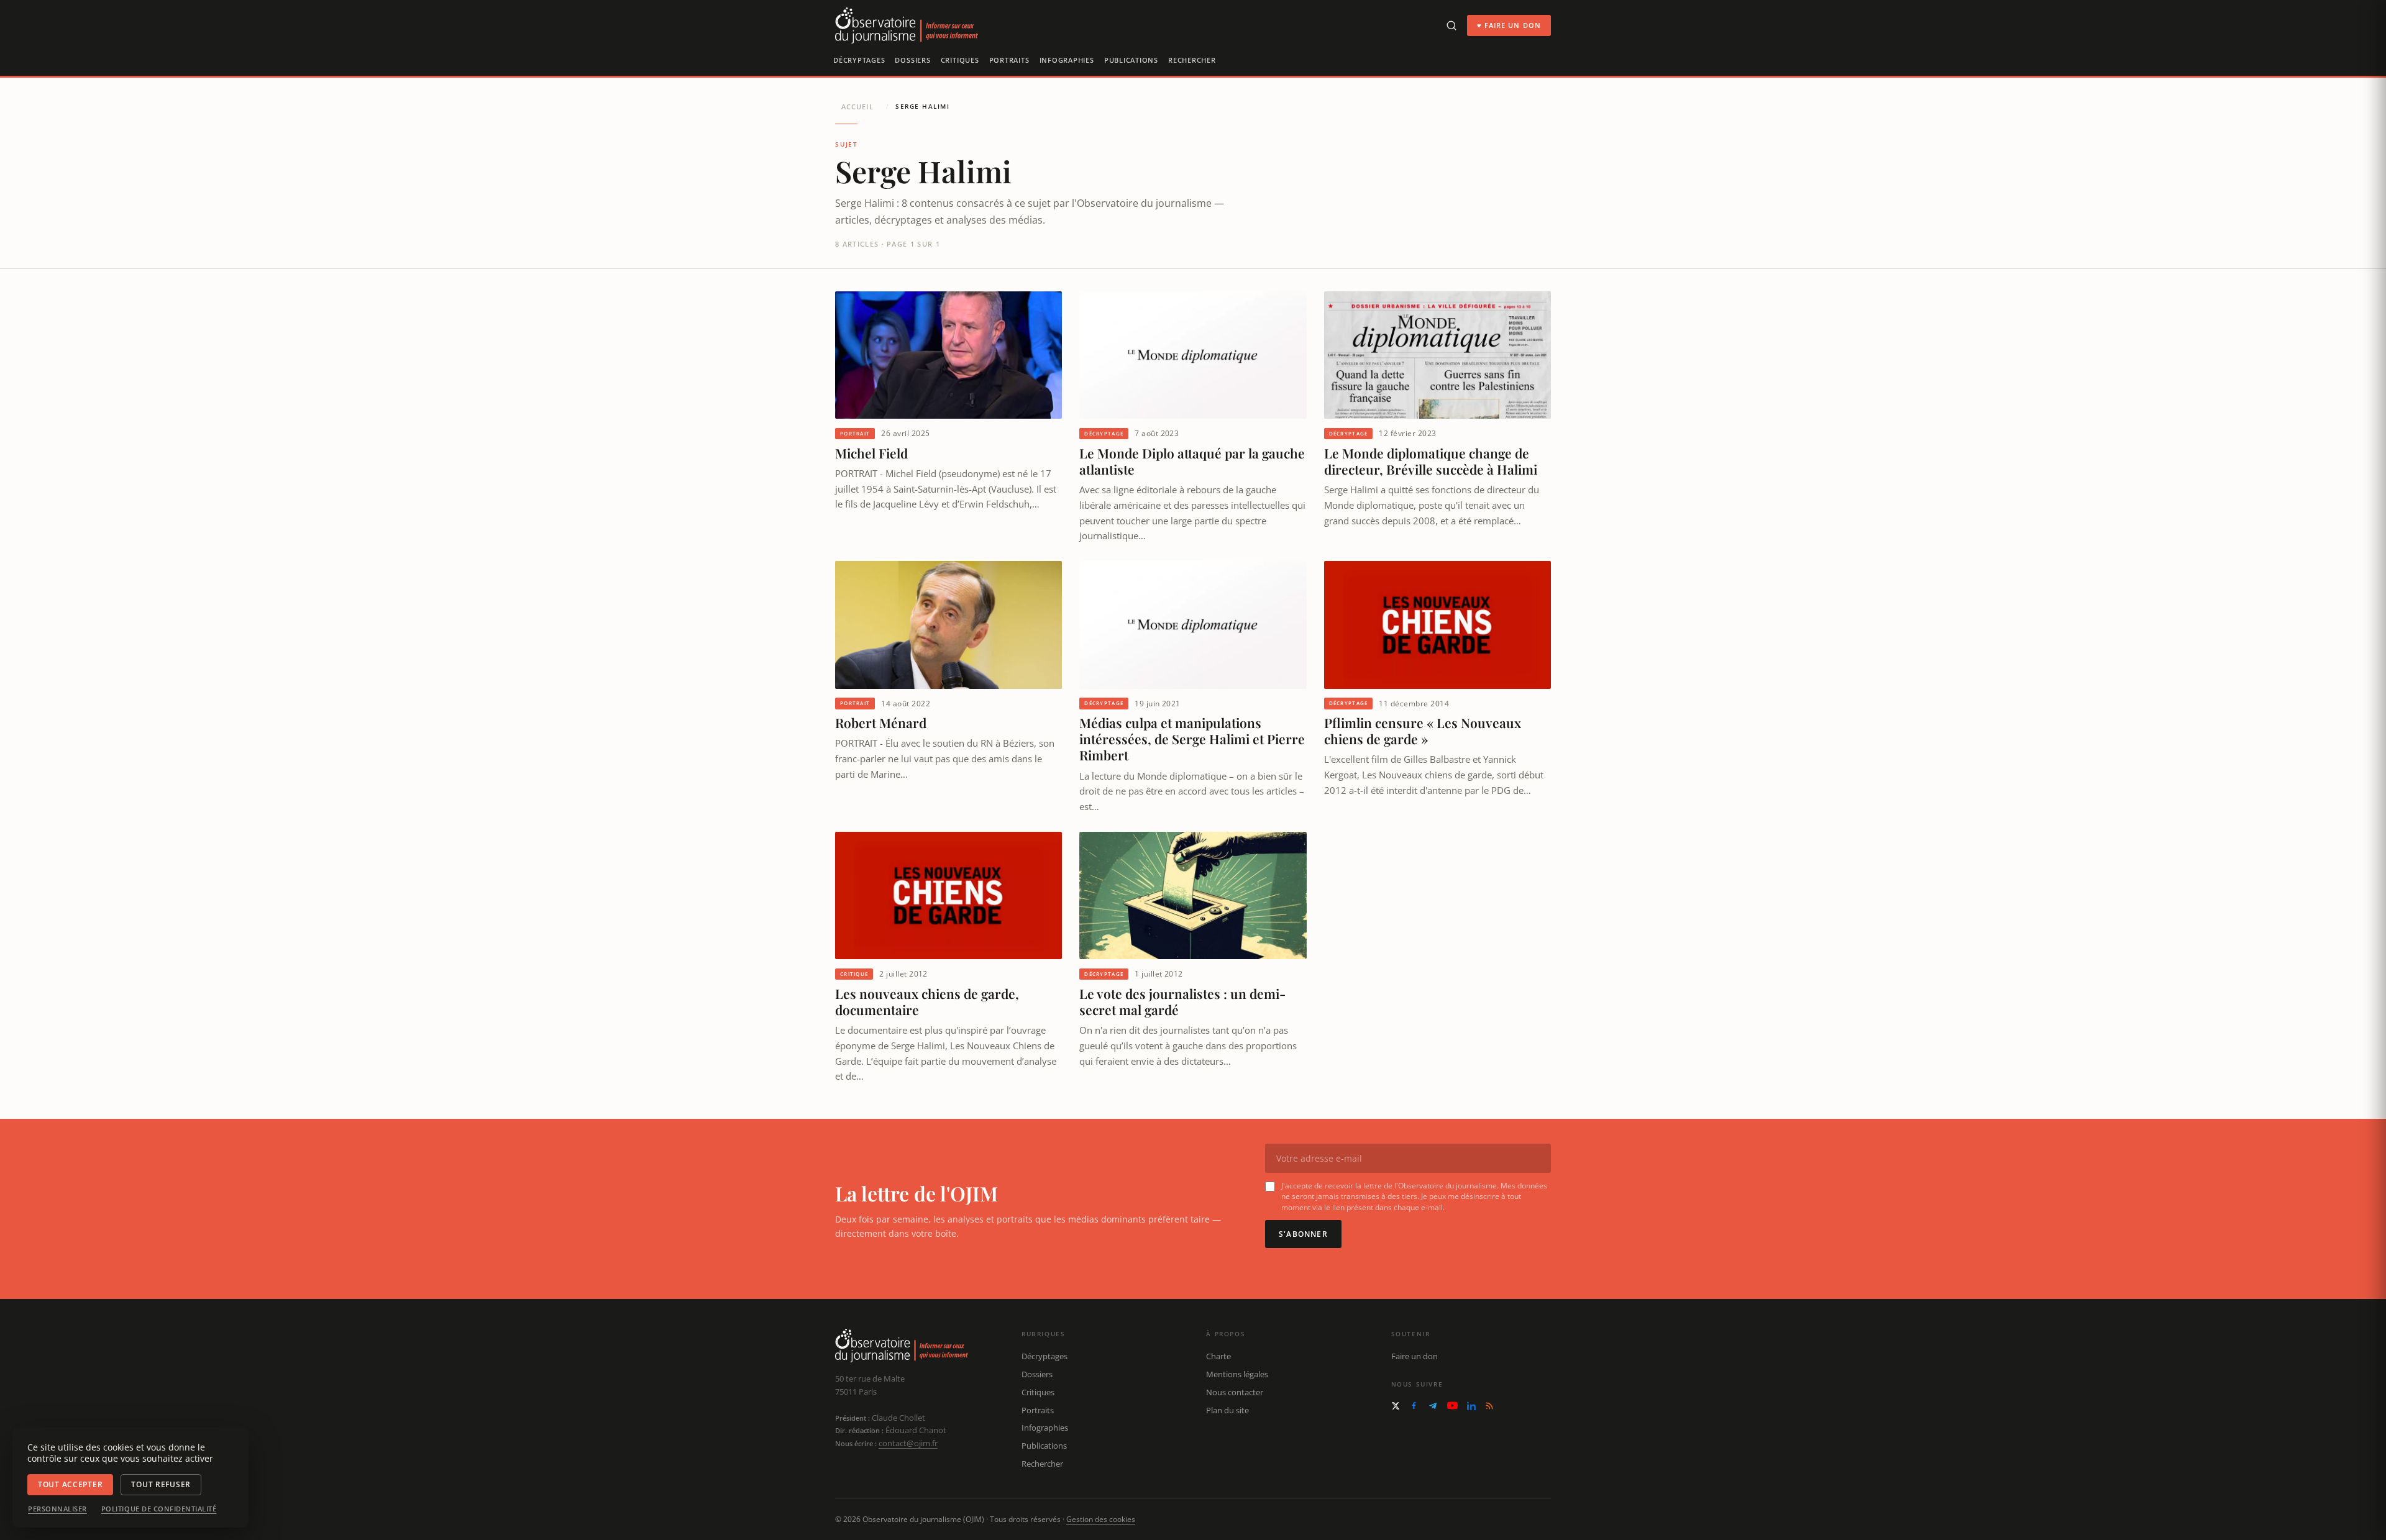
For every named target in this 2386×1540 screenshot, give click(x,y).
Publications (1131, 60)
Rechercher (1192, 60)
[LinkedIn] (1471, 1406)
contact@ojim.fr (908, 1443)
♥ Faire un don (1509, 25)
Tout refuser (161, 1484)
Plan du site (1227, 1410)
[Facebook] (1414, 1406)
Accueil (857, 107)
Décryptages (859, 60)
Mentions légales (1237, 1374)
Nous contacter (1235, 1392)
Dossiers (912, 60)
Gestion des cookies (1101, 1519)
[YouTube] (1452, 1406)
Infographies (1067, 60)
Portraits (1009, 60)
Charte (1218, 1356)
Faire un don (1415, 1356)
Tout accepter (70, 1484)
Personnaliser (57, 1509)
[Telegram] (1433, 1406)
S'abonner (1303, 1234)
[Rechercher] (1451, 25)
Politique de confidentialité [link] (159, 1509)
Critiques (960, 60)
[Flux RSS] (1489, 1406)
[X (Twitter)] (1396, 1406)
